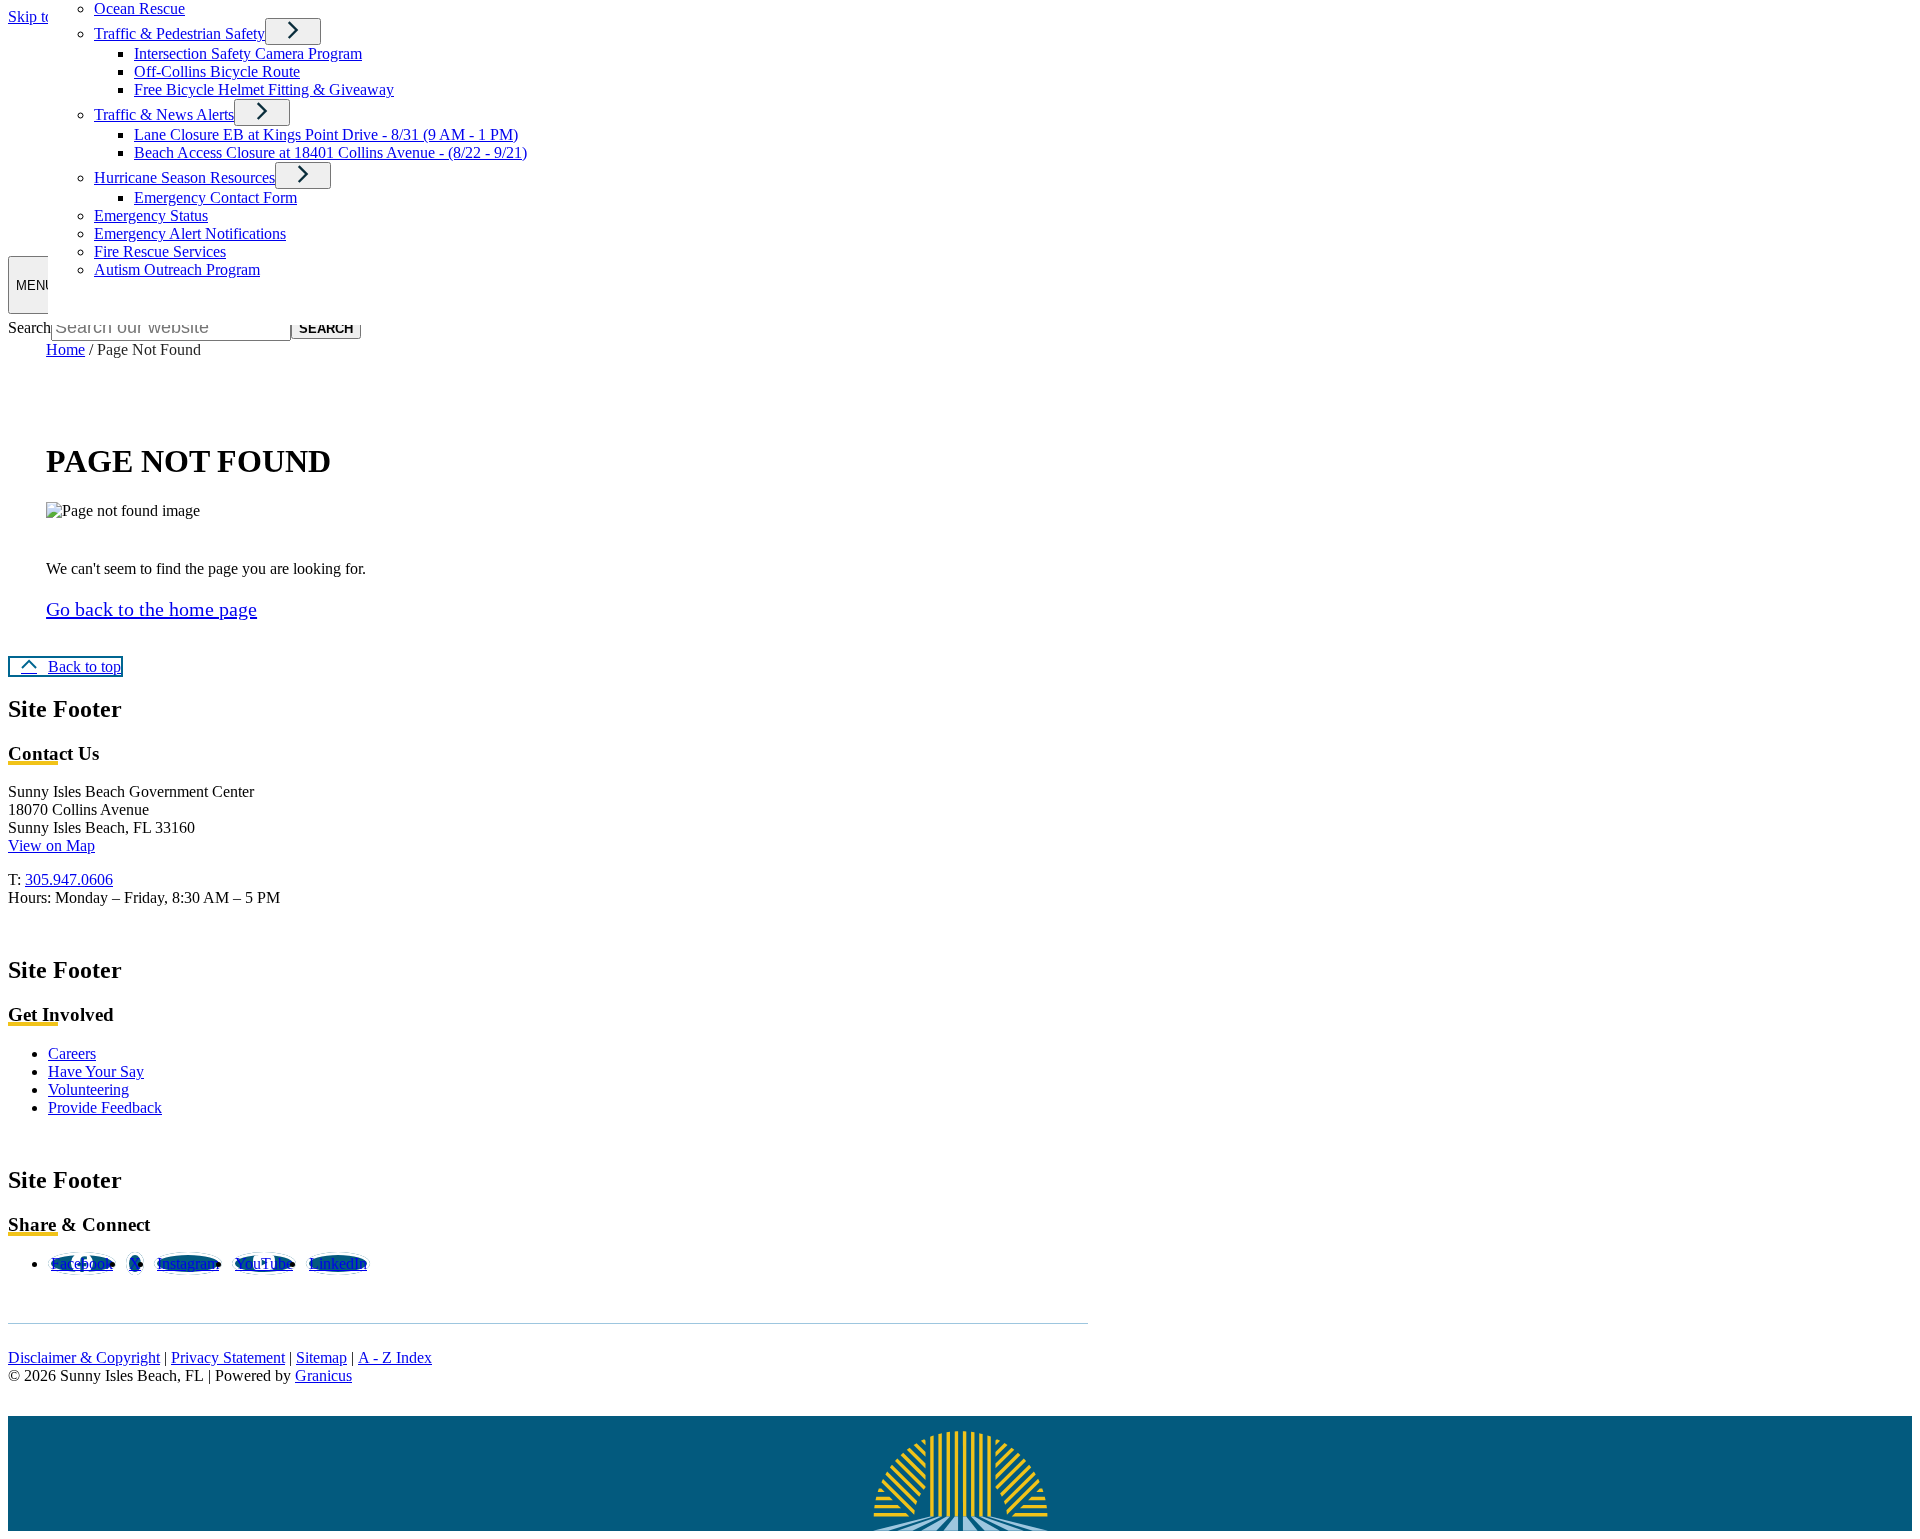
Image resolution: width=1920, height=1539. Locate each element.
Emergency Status (151, 215)
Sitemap (321, 1357)
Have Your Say (96, 1071)
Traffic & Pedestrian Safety (179, 33)
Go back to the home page (151, 609)
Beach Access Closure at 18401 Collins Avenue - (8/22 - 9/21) (330, 152)
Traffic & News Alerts (164, 114)
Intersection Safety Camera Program (248, 53)
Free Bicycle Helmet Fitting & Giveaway (264, 89)
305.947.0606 (69, 879)
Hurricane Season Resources (184, 177)
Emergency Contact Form (215, 197)
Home (65, 349)
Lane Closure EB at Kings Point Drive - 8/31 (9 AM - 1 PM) (326, 134)
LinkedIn (338, 1263)
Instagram (188, 1263)
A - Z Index (395, 1357)
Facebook (82, 1263)
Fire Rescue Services (160, 251)
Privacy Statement (228, 1357)
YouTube (264, 1263)
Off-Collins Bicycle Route (217, 71)
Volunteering (88, 1089)
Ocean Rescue (139, 8)
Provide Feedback (105, 1107)
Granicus (323, 1375)
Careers (72, 1053)
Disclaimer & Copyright (84, 1357)
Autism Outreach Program (177, 269)
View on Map (51, 845)
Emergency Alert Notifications (190, 233)
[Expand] (293, 31)
